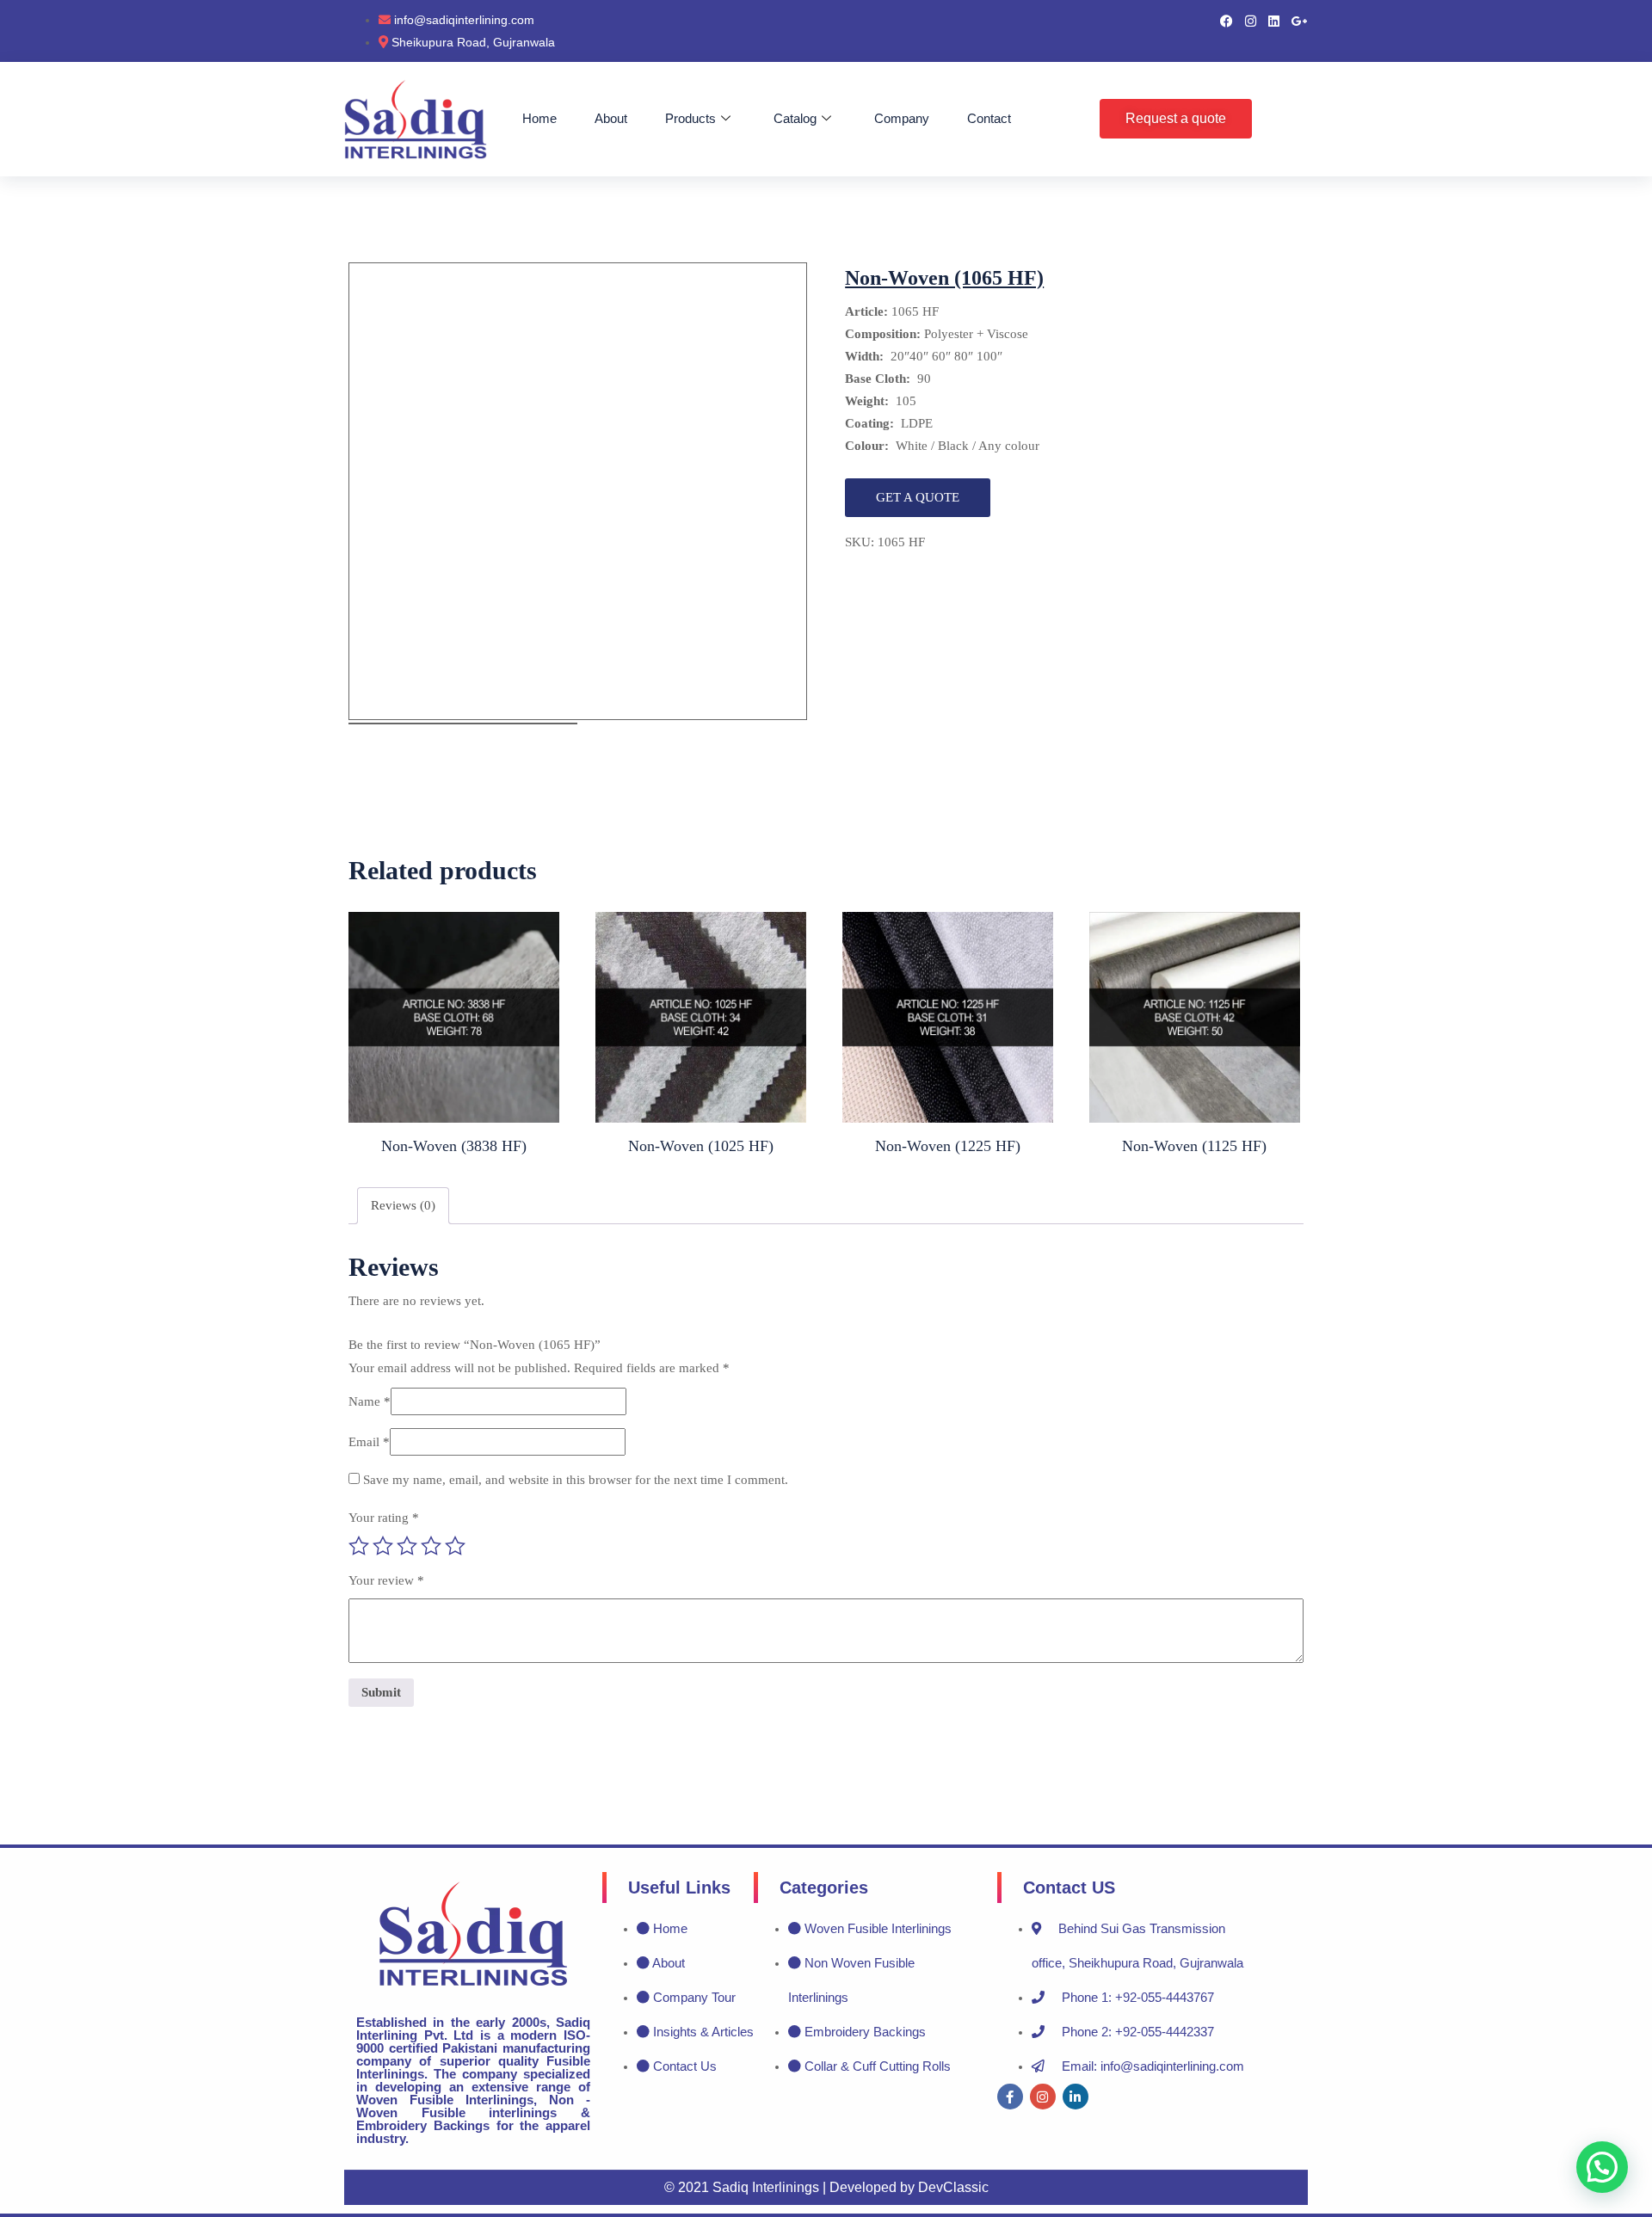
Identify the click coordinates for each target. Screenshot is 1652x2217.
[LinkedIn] (1274, 20)
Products (690, 118)
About (611, 118)
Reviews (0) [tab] (403, 1205)
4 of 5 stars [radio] (431, 1546)
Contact (989, 118)
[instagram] (1043, 2097)
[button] (1602, 2167)
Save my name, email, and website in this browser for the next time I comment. (576, 1480)
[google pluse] (1300, 20)
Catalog (795, 118)
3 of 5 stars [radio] (407, 1546)
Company (902, 118)
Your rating (384, 1518)
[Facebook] (1227, 20)
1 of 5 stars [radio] (359, 1546)
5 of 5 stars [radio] (455, 1546)
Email (369, 1442)
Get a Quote (918, 497)
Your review (386, 1580)
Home (539, 118)
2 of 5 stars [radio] (383, 1546)
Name (370, 1401)
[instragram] (1251, 20)
